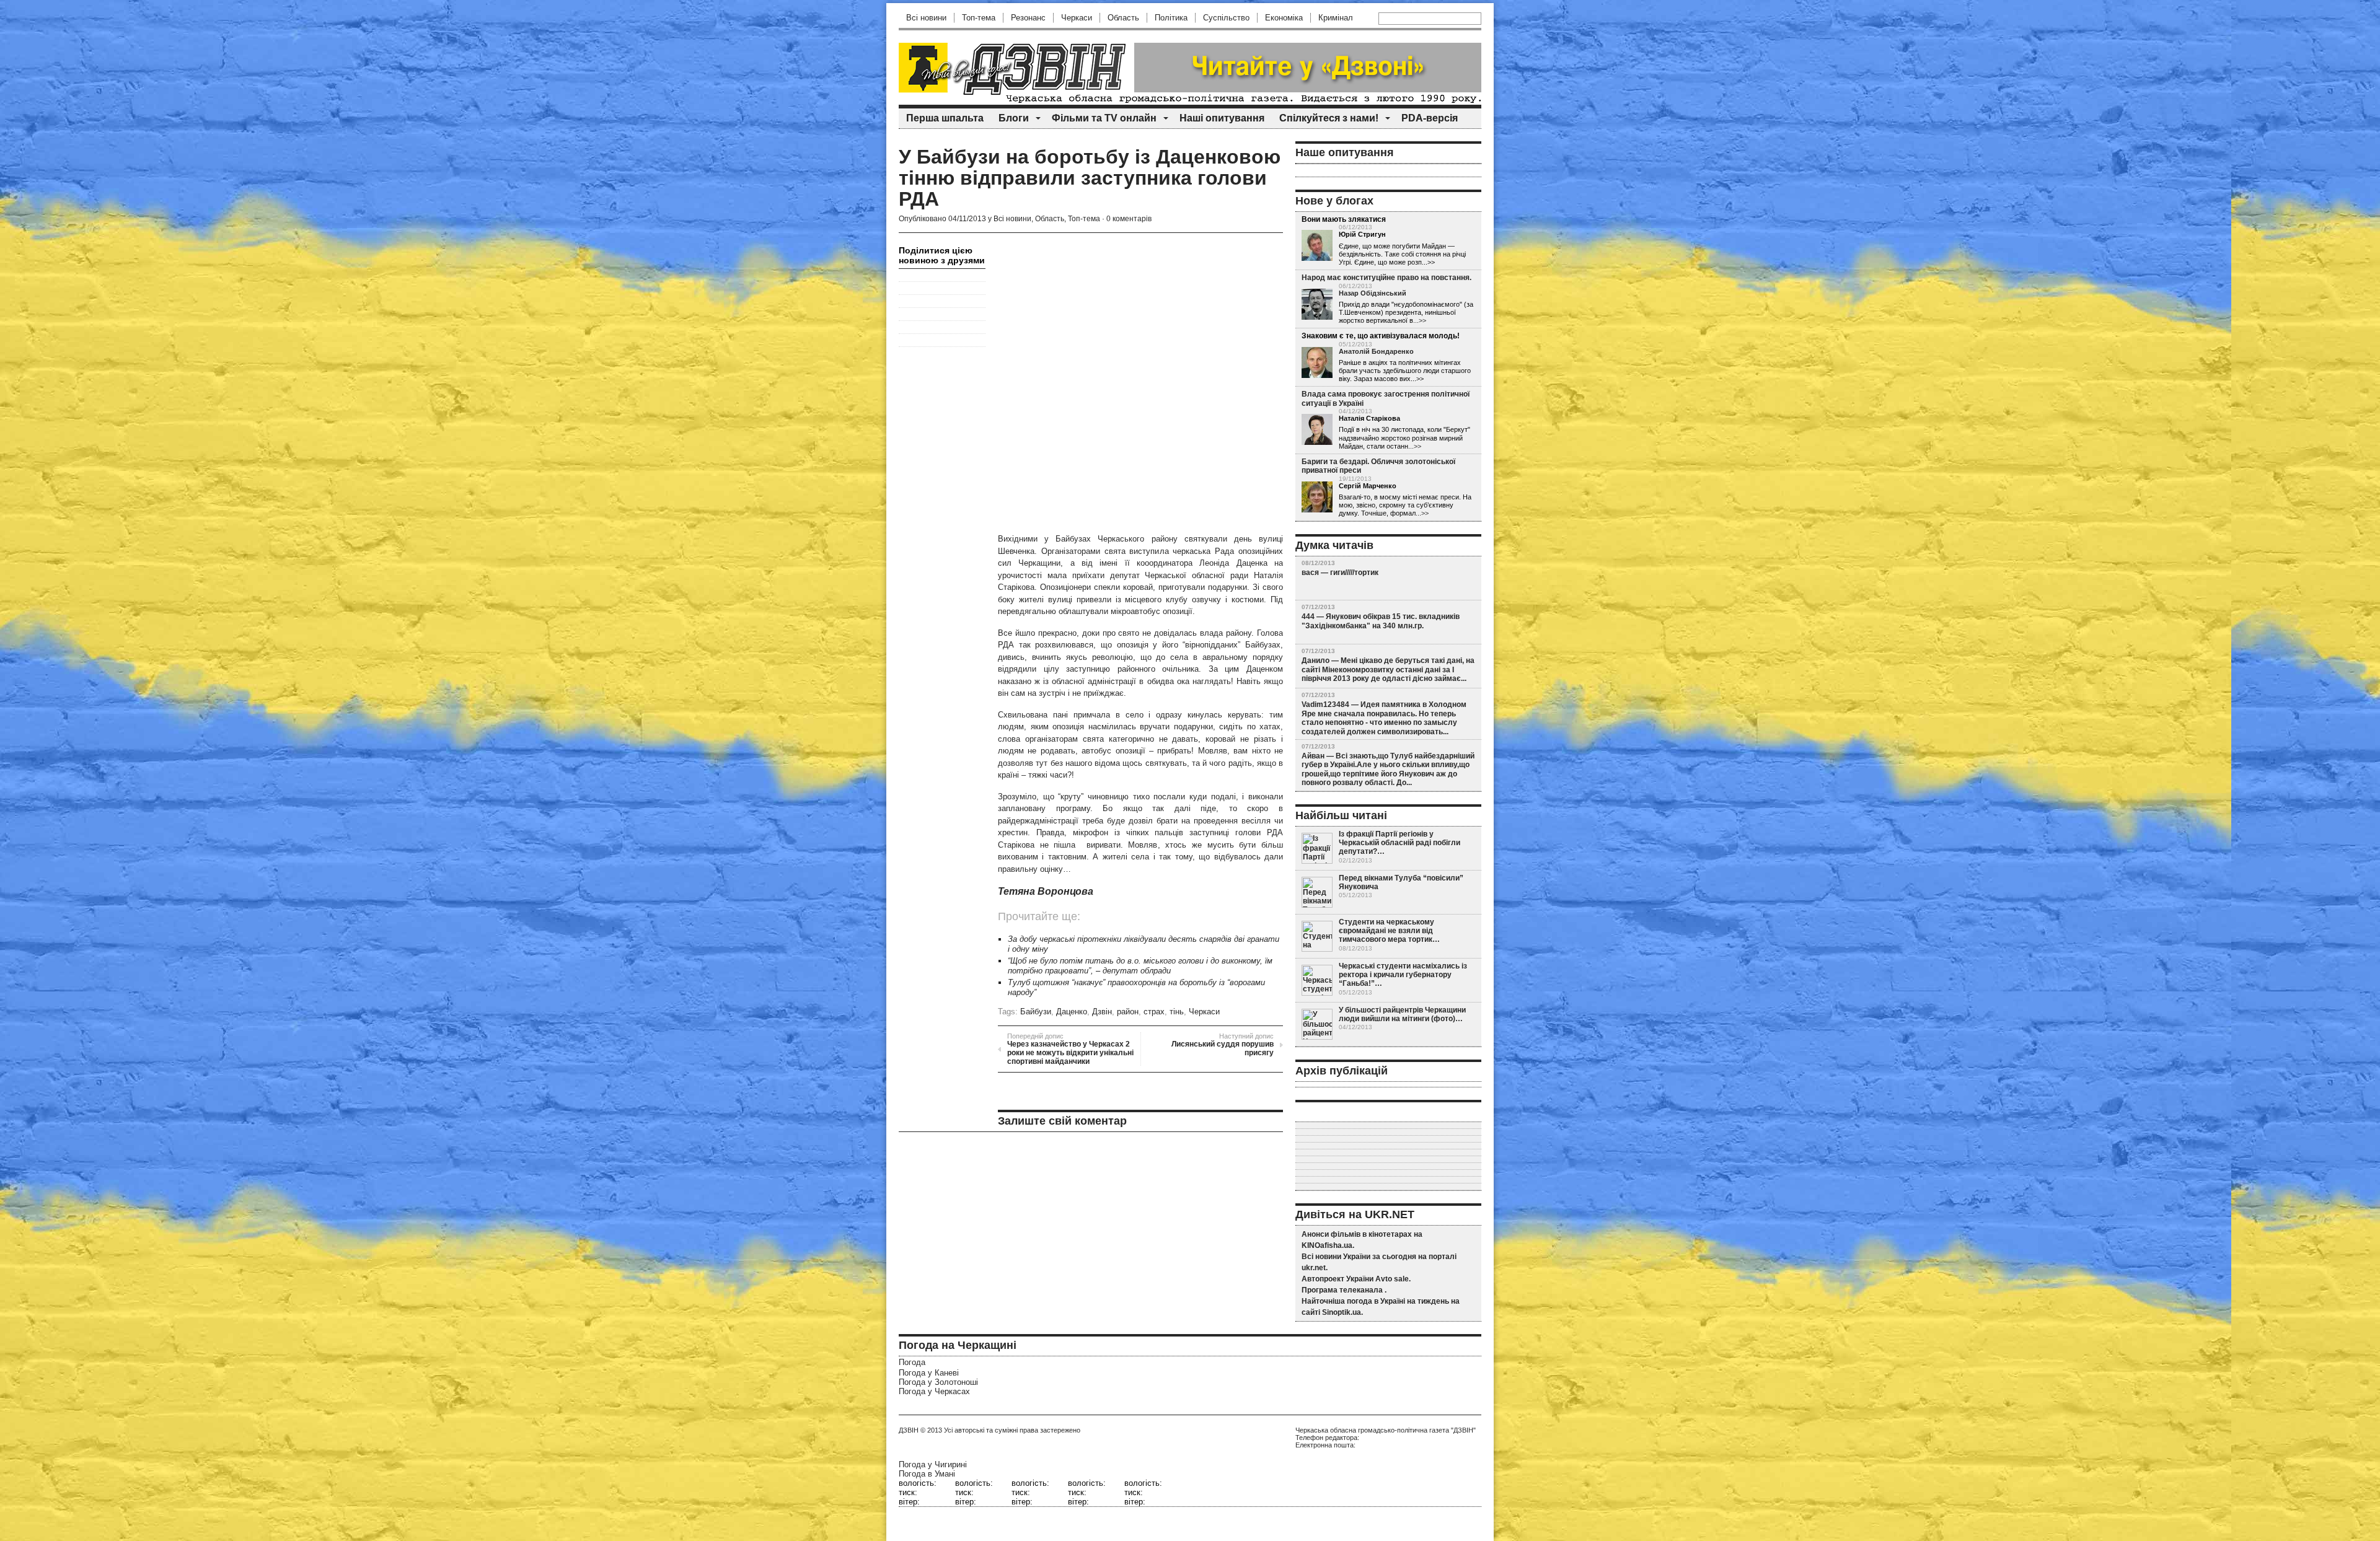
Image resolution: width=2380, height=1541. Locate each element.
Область (1123, 18)
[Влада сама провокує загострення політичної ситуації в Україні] (1317, 429)
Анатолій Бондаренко (1376, 351)
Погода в (927, 1474)
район (1128, 1012)
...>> (1420, 320)
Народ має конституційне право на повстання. (1386, 278)
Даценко (1072, 1012)
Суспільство (1226, 18)
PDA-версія (1430, 118)
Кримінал (1336, 18)
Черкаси (1077, 18)
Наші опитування (1222, 118)
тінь (1177, 1012)
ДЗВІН (909, 1430)
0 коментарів (1129, 219)
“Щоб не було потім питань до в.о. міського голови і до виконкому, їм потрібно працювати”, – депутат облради (1140, 966)
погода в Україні (1376, 1301)
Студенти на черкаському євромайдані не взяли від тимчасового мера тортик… (1389, 931)
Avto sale (1392, 1279)
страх (1154, 1012)
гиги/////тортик (1354, 573)
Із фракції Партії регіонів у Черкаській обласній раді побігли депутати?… (1399, 843)
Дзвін (1102, 1012)
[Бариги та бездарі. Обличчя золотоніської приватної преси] (1317, 497)
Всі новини (926, 18)
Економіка (1284, 18)
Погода (912, 1362)
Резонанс (1028, 18)
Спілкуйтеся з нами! (1329, 118)
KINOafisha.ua (1327, 1245)
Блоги (1014, 118)
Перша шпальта (945, 118)
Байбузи (1036, 1012)
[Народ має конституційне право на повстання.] (1317, 304)
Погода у (929, 1373)
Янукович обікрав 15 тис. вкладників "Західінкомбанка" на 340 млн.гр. (1381, 621)
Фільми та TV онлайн (1104, 118)
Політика (1171, 18)
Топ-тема (979, 18)
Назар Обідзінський (1373, 293)
